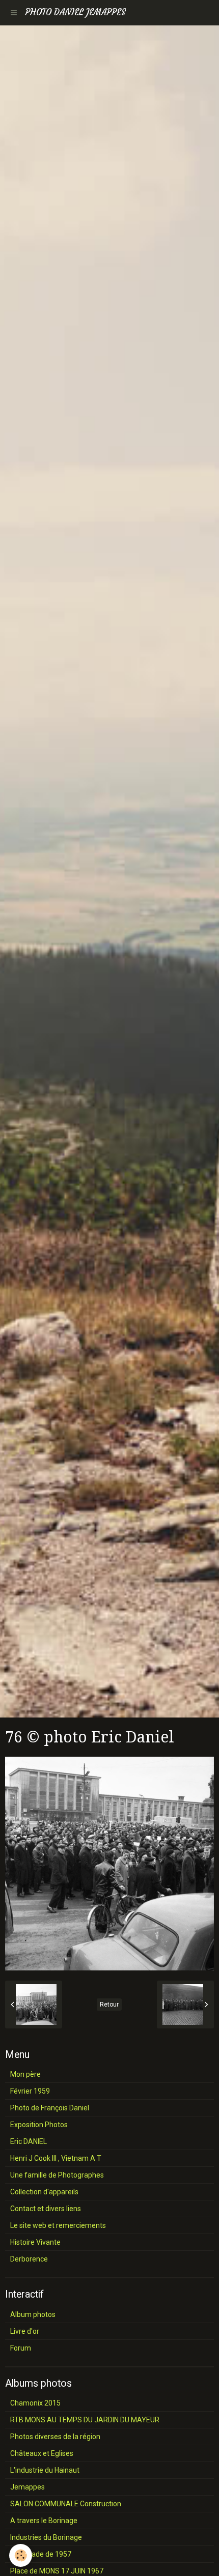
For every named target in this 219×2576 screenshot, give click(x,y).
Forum (21, 2348)
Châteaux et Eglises (42, 2453)
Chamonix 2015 (35, 2403)
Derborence (29, 2259)
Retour (109, 2005)
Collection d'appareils (44, 2192)
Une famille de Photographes (57, 2175)
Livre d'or (25, 2331)
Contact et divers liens (46, 2209)
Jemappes (28, 2487)
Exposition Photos (39, 2125)
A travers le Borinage (44, 2521)
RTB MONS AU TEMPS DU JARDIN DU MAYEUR (85, 2420)
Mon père (25, 2074)
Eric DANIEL (29, 2141)
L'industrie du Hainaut (45, 2470)
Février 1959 (30, 2091)
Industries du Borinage (46, 2537)
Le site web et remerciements (58, 2225)
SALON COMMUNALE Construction (66, 2504)
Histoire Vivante (35, 2242)
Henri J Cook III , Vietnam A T (56, 2158)
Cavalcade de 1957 (41, 2554)
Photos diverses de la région (55, 2437)
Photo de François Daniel (50, 2108)
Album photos (33, 2314)
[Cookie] (21, 2555)
